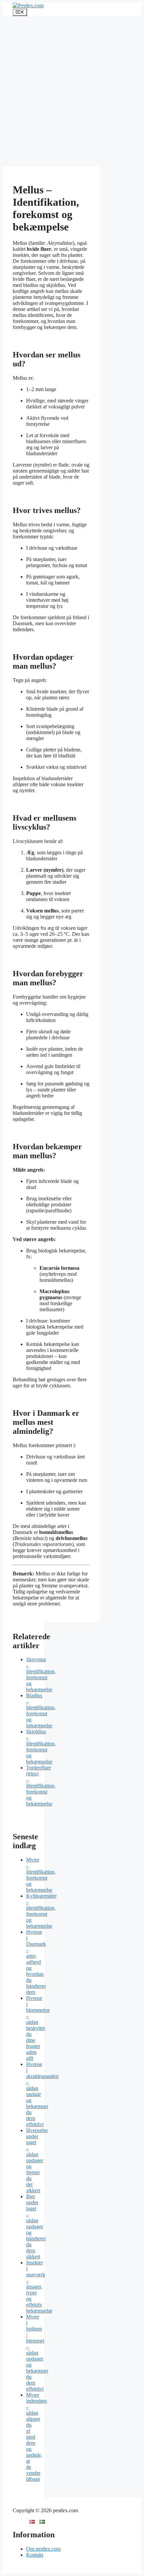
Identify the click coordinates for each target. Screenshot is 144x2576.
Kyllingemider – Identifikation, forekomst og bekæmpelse (41, 1911)
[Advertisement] (72, 91)
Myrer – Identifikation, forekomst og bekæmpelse (41, 1875)
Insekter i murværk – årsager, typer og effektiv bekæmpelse (39, 2287)
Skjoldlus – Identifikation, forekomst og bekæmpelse (41, 1747)
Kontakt (35, 2555)
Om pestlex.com (43, 2549)
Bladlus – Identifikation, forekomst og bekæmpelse (41, 1710)
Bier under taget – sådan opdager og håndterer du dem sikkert (36, 2226)
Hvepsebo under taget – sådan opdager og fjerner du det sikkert (37, 2160)
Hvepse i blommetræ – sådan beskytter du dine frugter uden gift (38, 2028)
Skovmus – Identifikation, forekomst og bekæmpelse (41, 1674)
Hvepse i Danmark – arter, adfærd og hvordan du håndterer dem (36, 1962)
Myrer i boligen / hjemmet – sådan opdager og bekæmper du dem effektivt (37, 2353)
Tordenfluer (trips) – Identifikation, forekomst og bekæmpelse (41, 1786)
